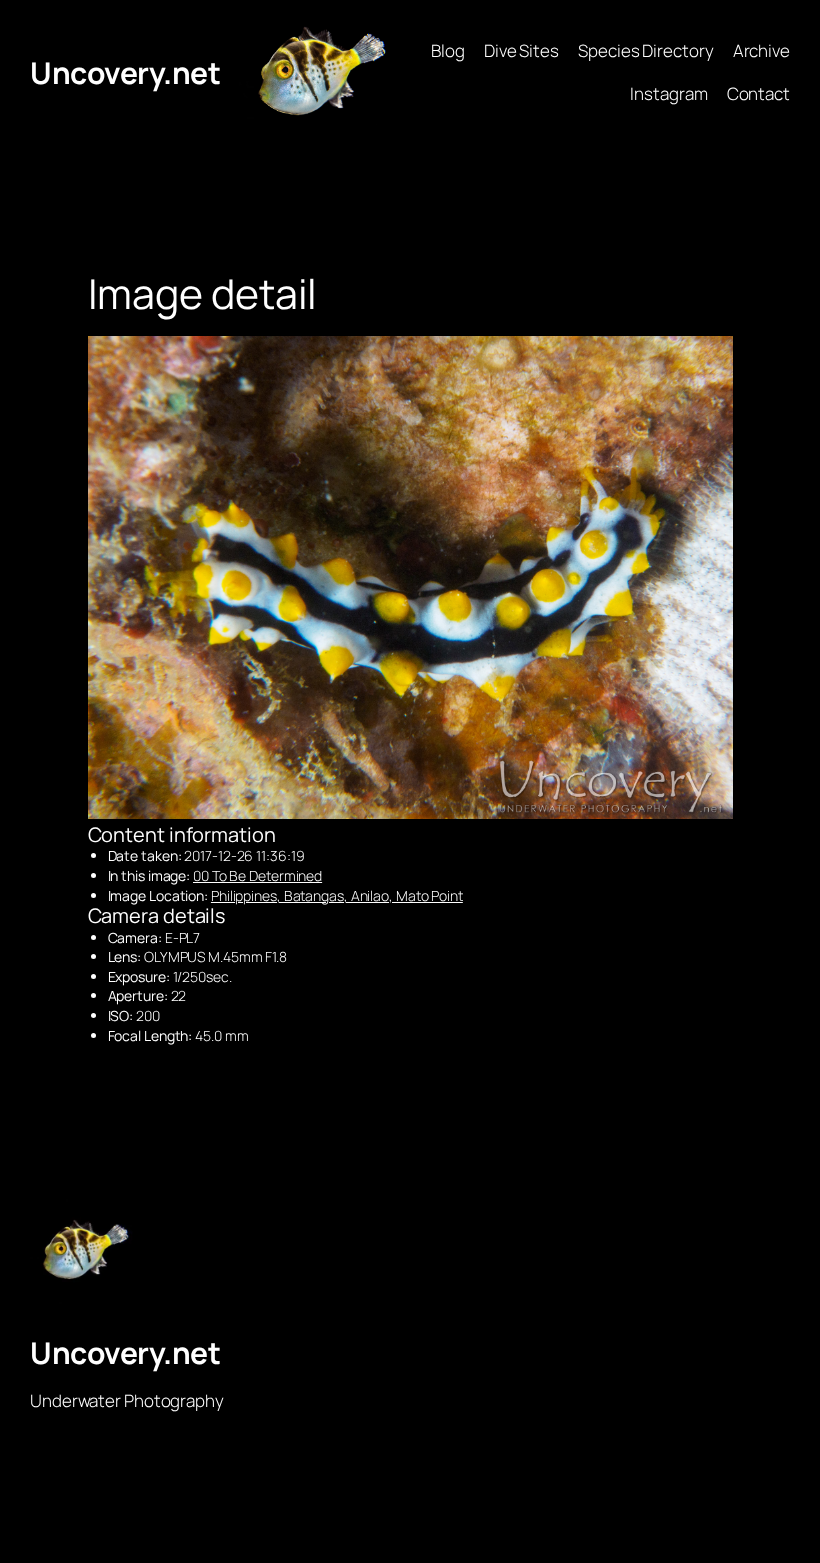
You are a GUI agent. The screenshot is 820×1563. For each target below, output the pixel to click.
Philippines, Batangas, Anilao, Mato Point (337, 895)
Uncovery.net (125, 72)
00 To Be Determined (257, 875)
